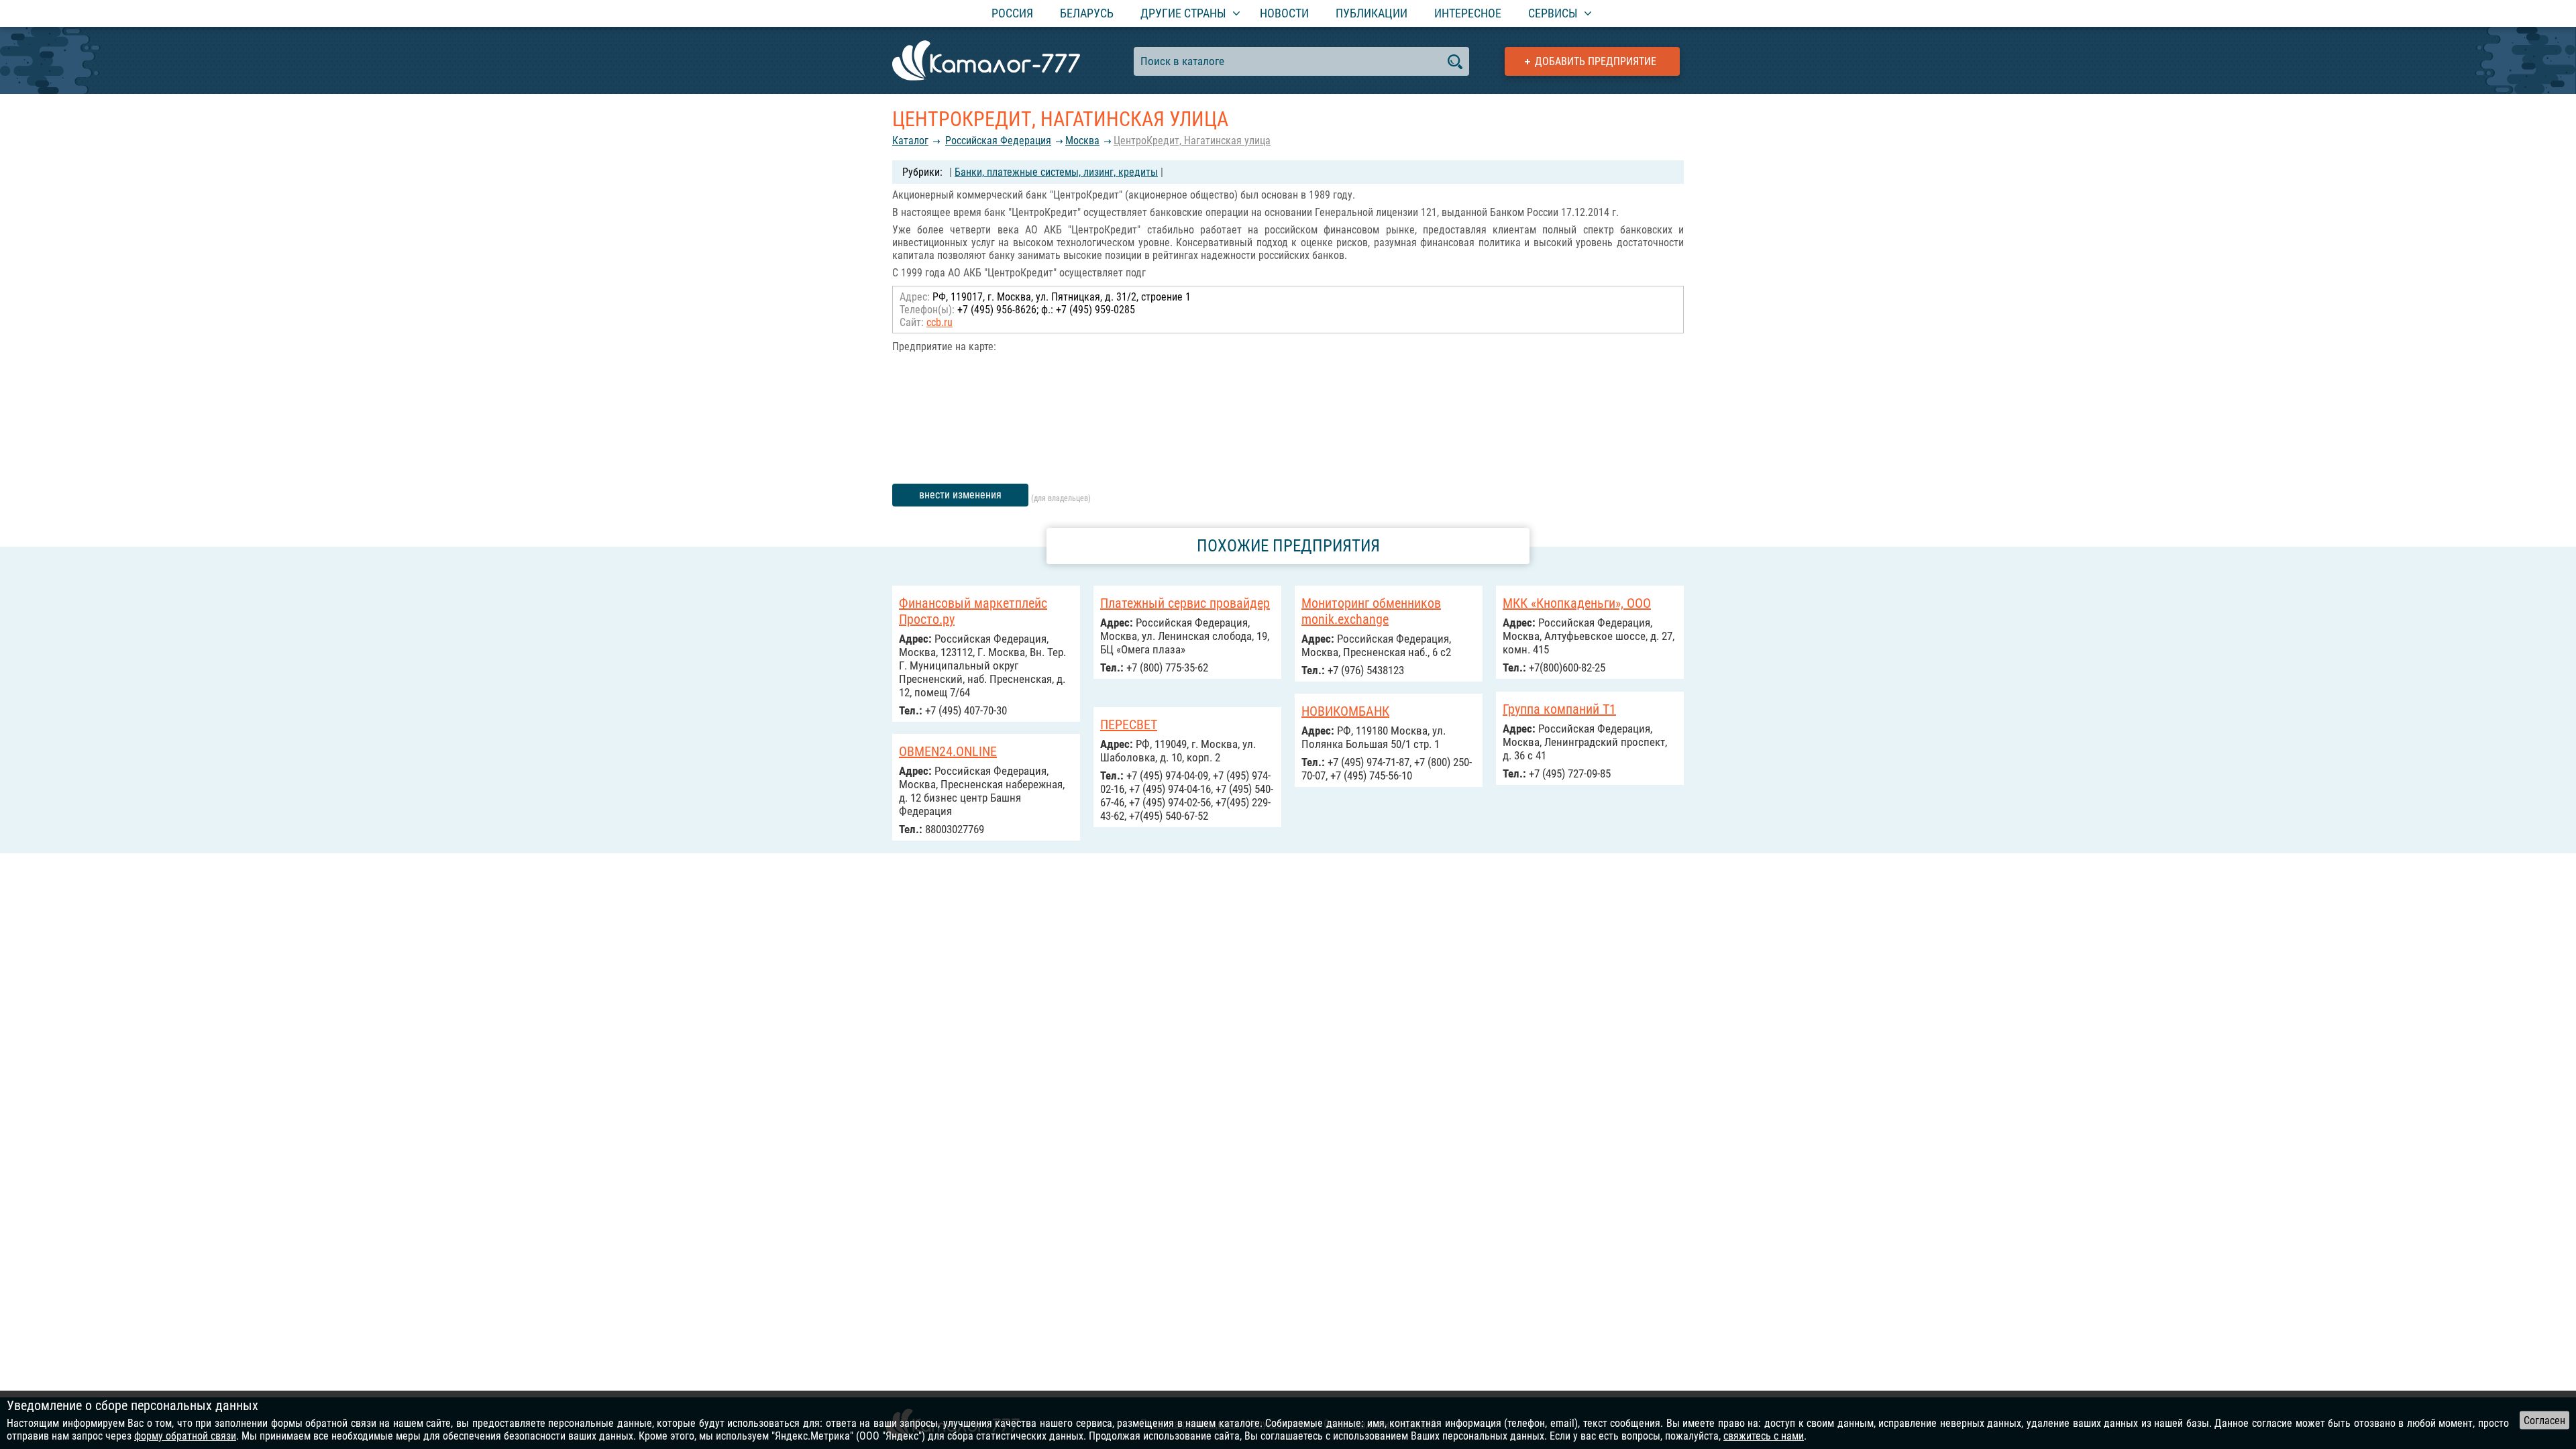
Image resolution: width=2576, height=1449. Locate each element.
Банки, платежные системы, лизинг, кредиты (1056, 172)
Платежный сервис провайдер (1185, 603)
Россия (1012, 13)
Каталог (910, 141)
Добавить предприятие (1596, 61)
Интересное (1468, 13)
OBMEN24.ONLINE (948, 751)
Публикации (1372, 13)
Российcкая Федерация (998, 141)
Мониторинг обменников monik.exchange (1371, 611)
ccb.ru (940, 322)
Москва (1082, 141)
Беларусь (1087, 13)
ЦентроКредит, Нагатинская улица (1192, 141)
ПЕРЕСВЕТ (1129, 724)
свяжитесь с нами (1764, 1436)
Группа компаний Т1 (1559, 709)
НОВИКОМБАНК (1345, 711)
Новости (1284, 13)
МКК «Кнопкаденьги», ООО (1577, 603)
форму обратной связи (185, 1436)
